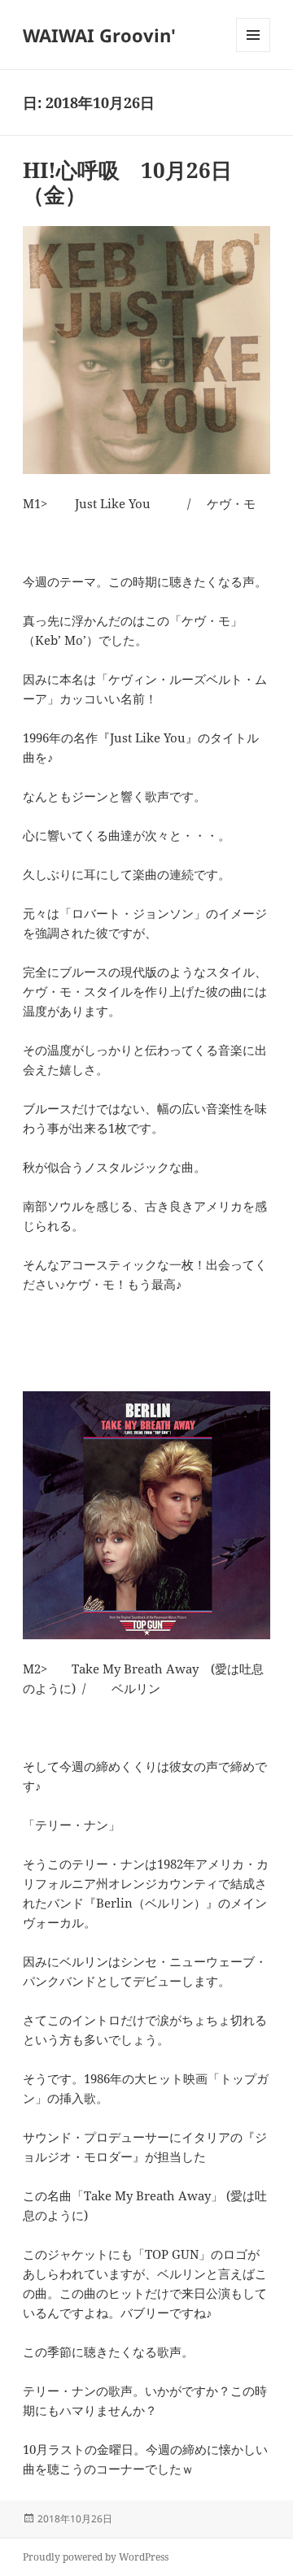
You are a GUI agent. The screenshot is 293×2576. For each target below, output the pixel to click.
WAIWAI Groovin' (99, 35)
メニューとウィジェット (253, 52)
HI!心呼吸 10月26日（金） (127, 182)
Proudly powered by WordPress (96, 2557)
